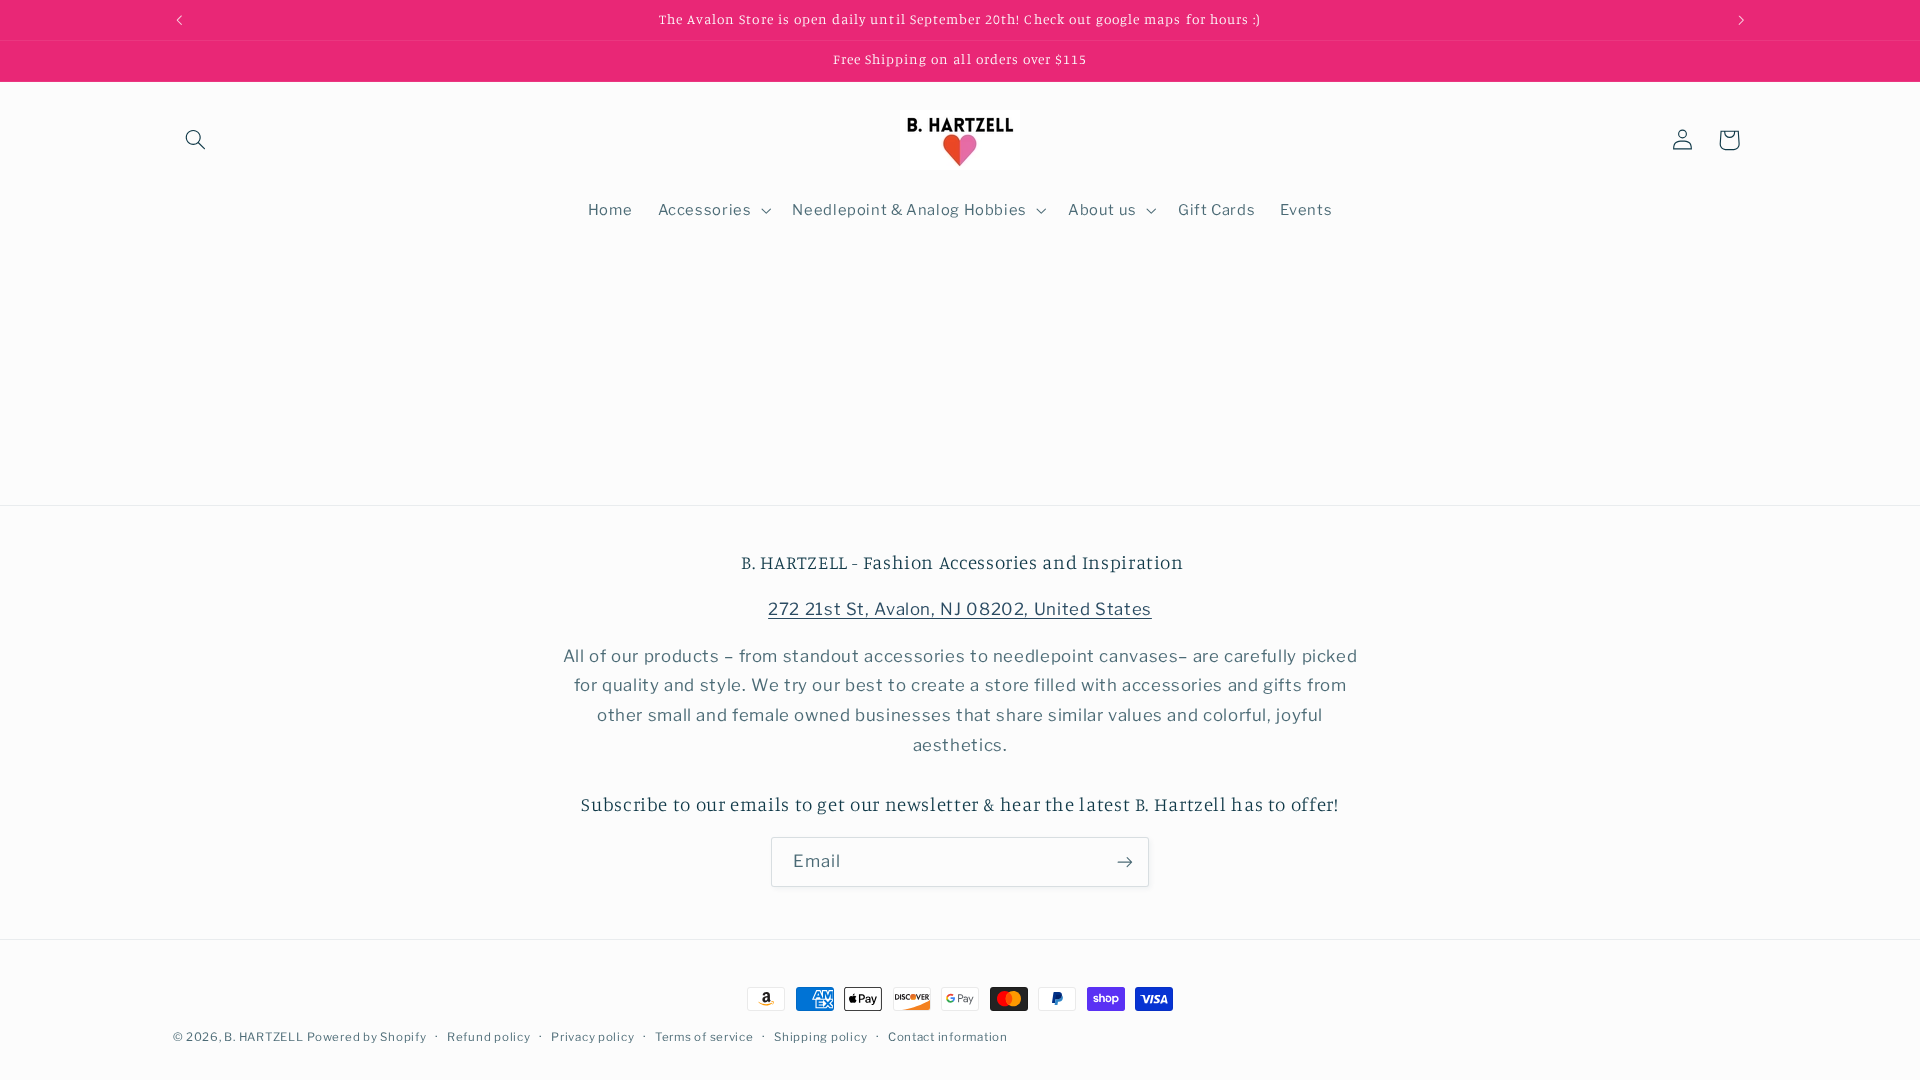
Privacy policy (592, 1037)
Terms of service (704, 1037)
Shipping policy (820, 1037)
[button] (196, 140)
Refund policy (489, 1037)
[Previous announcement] (179, 20)
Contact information (948, 1037)
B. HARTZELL (263, 1037)
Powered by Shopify (366, 1037)
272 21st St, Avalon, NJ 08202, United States (960, 609)
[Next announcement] (1741, 20)
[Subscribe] (1125, 861)
